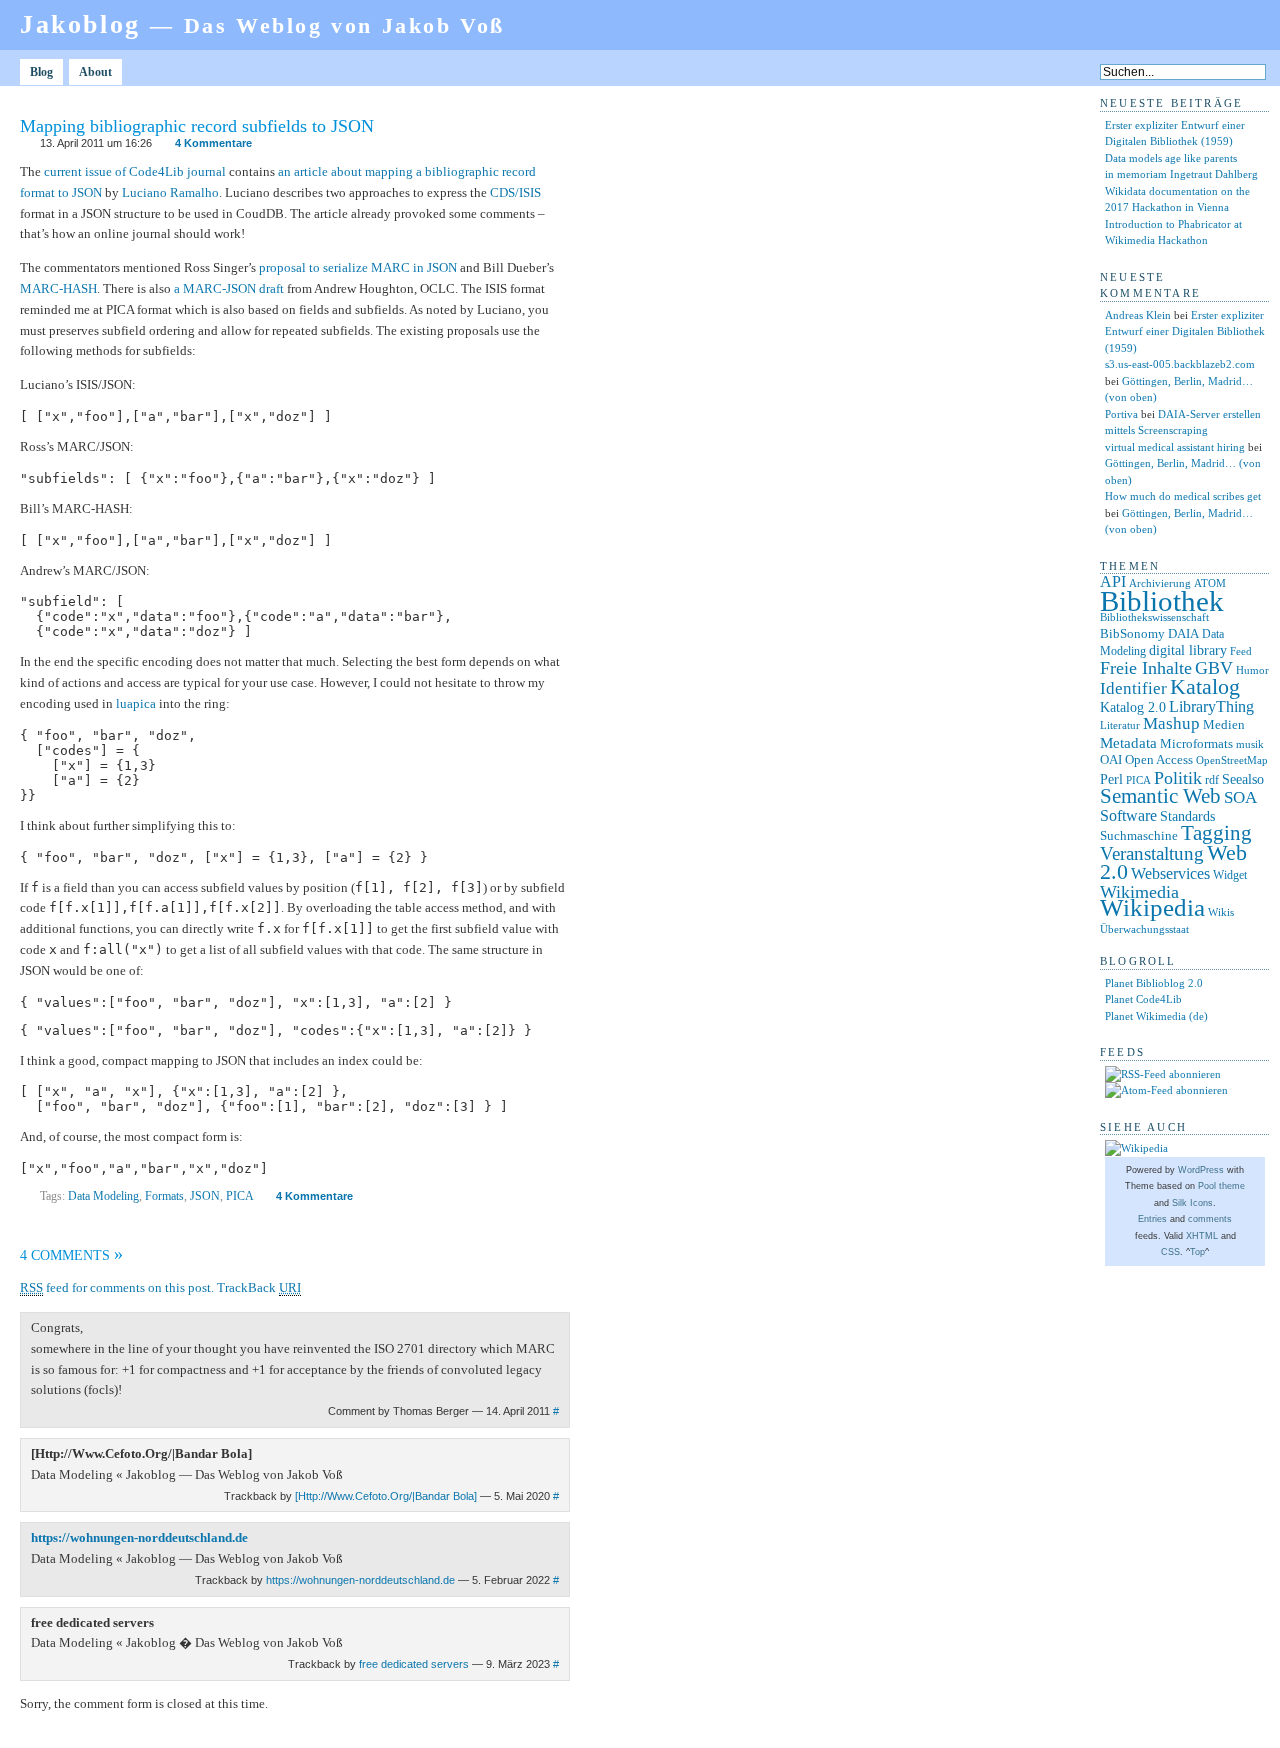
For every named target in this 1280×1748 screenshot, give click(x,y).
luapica (136, 703)
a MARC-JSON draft (229, 288)
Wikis (1221, 912)
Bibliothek (1162, 601)
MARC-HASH (58, 288)
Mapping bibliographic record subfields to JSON (197, 126)
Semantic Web (1160, 796)
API (1113, 581)
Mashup (1171, 723)
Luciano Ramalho (170, 192)
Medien (1224, 724)
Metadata (1128, 743)
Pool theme (1221, 1186)
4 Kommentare (213, 143)
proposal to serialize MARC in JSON (358, 267)
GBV (1214, 668)
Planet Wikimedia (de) (1156, 1016)
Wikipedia (1152, 907)
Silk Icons (1192, 1203)
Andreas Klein (1138, 315)
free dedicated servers (414, 1664)
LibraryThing (1211, 706)
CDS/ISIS (515, 192)
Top (1197, 1252)
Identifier (1133, 688)
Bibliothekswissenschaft (1154, 617)
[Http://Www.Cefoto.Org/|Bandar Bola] (386, 1496)
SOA (1240, 797)
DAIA (1183, 633)
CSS (1170, 1252)
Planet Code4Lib (1143, 999)
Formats (164, 1196)
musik (1250, 744)
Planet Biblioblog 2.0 (1154, 983)
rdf (1212, 780)
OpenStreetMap (1232, 760)
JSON (205, 1196)
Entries (1152, 1219)
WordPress (1201, 1170)
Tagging (1216, 833)
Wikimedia (1139, 892)
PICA (239, 1196)
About (95, 72)
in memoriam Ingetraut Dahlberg (1181, 174)
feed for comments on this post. (117, 1287)
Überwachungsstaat (1144, 929)
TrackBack (259, 1287)
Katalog (1205, 687)
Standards (1187, 816)
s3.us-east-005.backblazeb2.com (1180, 364)
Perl (1111, 779)
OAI (1111, 759)
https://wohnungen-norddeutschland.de (139, 1537)
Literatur (1120, 725)
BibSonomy (1132, 633)
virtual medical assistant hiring (1175, 447)
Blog (41, 72)
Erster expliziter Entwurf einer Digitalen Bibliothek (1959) (1185, 331)
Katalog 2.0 (1133, 707)
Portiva (1121, 414)
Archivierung (1160, 583)
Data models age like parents (1171, 158)
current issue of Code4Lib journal (135, 171)
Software (1128, 815)
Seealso (1243, 779)
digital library (1188, 650)
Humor (1252, 670)
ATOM (1210, 583)
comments (1210, 1219)
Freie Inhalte (1146, 668)
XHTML (1202, 1236)
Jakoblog (262, 24)
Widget (1230, 875)
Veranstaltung (1152, 853)
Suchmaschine (1139, 835)
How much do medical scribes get (1183, 496)
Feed (1241, 651)
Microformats (1196, 743)
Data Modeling (103, 1196)
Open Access (1159, 759)
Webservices (1170, 873)
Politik (1178, 778)
